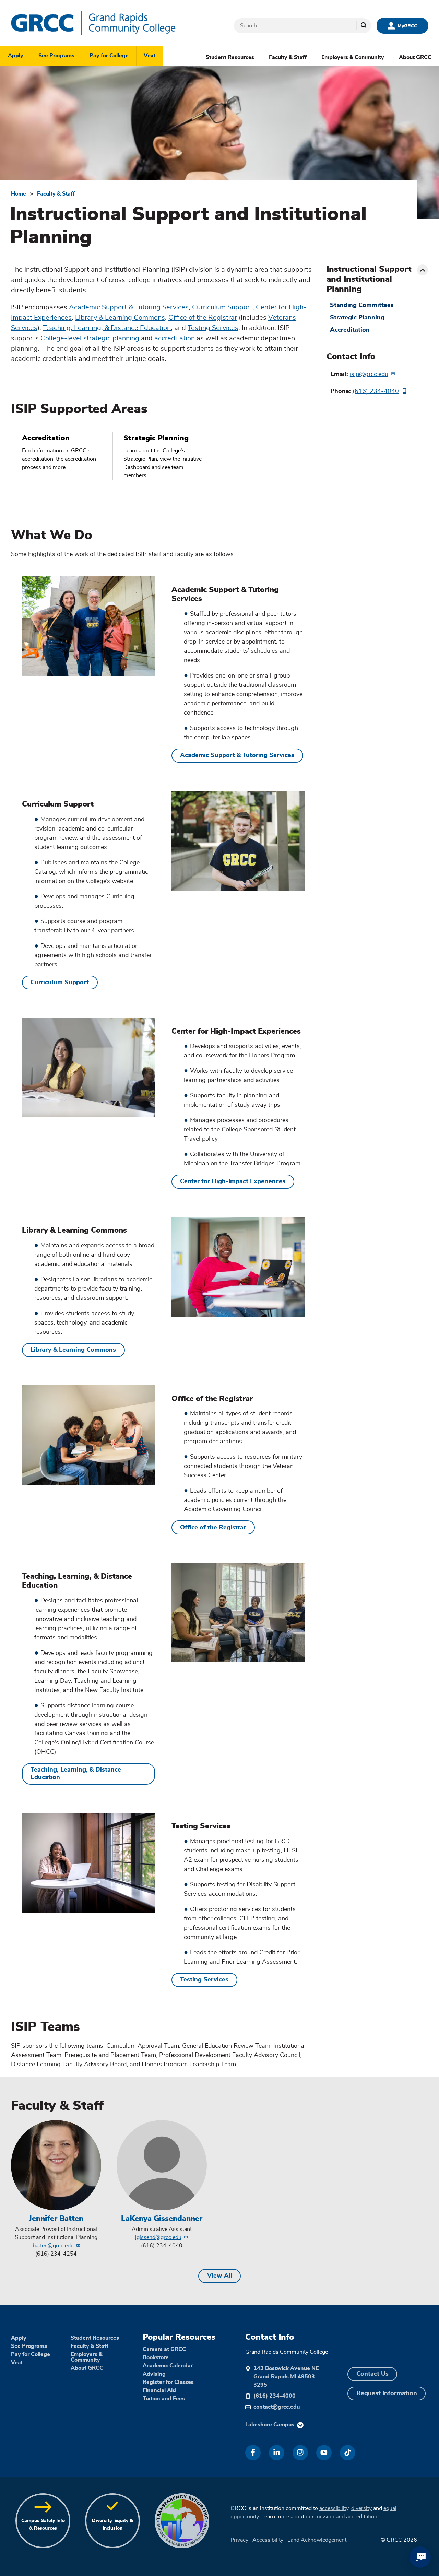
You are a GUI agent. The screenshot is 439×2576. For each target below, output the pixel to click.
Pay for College (109, 56)
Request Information (387, 2393)
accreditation (175, 338)
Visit (150, 56)
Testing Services (213, 328)
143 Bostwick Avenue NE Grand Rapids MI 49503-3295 (286, 2377)
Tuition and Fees (164, 2399)
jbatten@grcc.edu (52, 2246)
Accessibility (268, 2540)
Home (19, 194)
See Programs (56, 56)
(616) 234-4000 (275, 2396)
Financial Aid (159, 2390)
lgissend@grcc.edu (158, 2237)
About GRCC (415, 57)
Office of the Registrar (203, 318)
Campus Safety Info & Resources (43, 2524)
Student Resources (230, 57)
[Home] (114, 23)
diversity (361, 2508)
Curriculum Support (222, 307)
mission (325, 2517)
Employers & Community (353, 57)
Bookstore (156, 2357)
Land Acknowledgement (317, 2540)
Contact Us (372, 2374)
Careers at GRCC (164, 2349)
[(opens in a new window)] (253, 2453)
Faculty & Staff (288, 57)
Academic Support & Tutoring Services (129, 307)
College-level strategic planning (90, 338)
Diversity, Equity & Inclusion (112, 2524)
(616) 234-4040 (376, 391)
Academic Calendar (168, 2366)
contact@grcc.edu (277, 2407)
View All (220, 2276)
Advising (154, 2374)
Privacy (239, 2540)
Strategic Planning (357, 318)
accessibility (334, 2508)
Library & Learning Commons (120, 318)
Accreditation (350, 330)
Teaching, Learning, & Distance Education (107, 328)
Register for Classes (168, 2382)
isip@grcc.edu (369, 374)
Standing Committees (362, 305)
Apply (16, 56)
